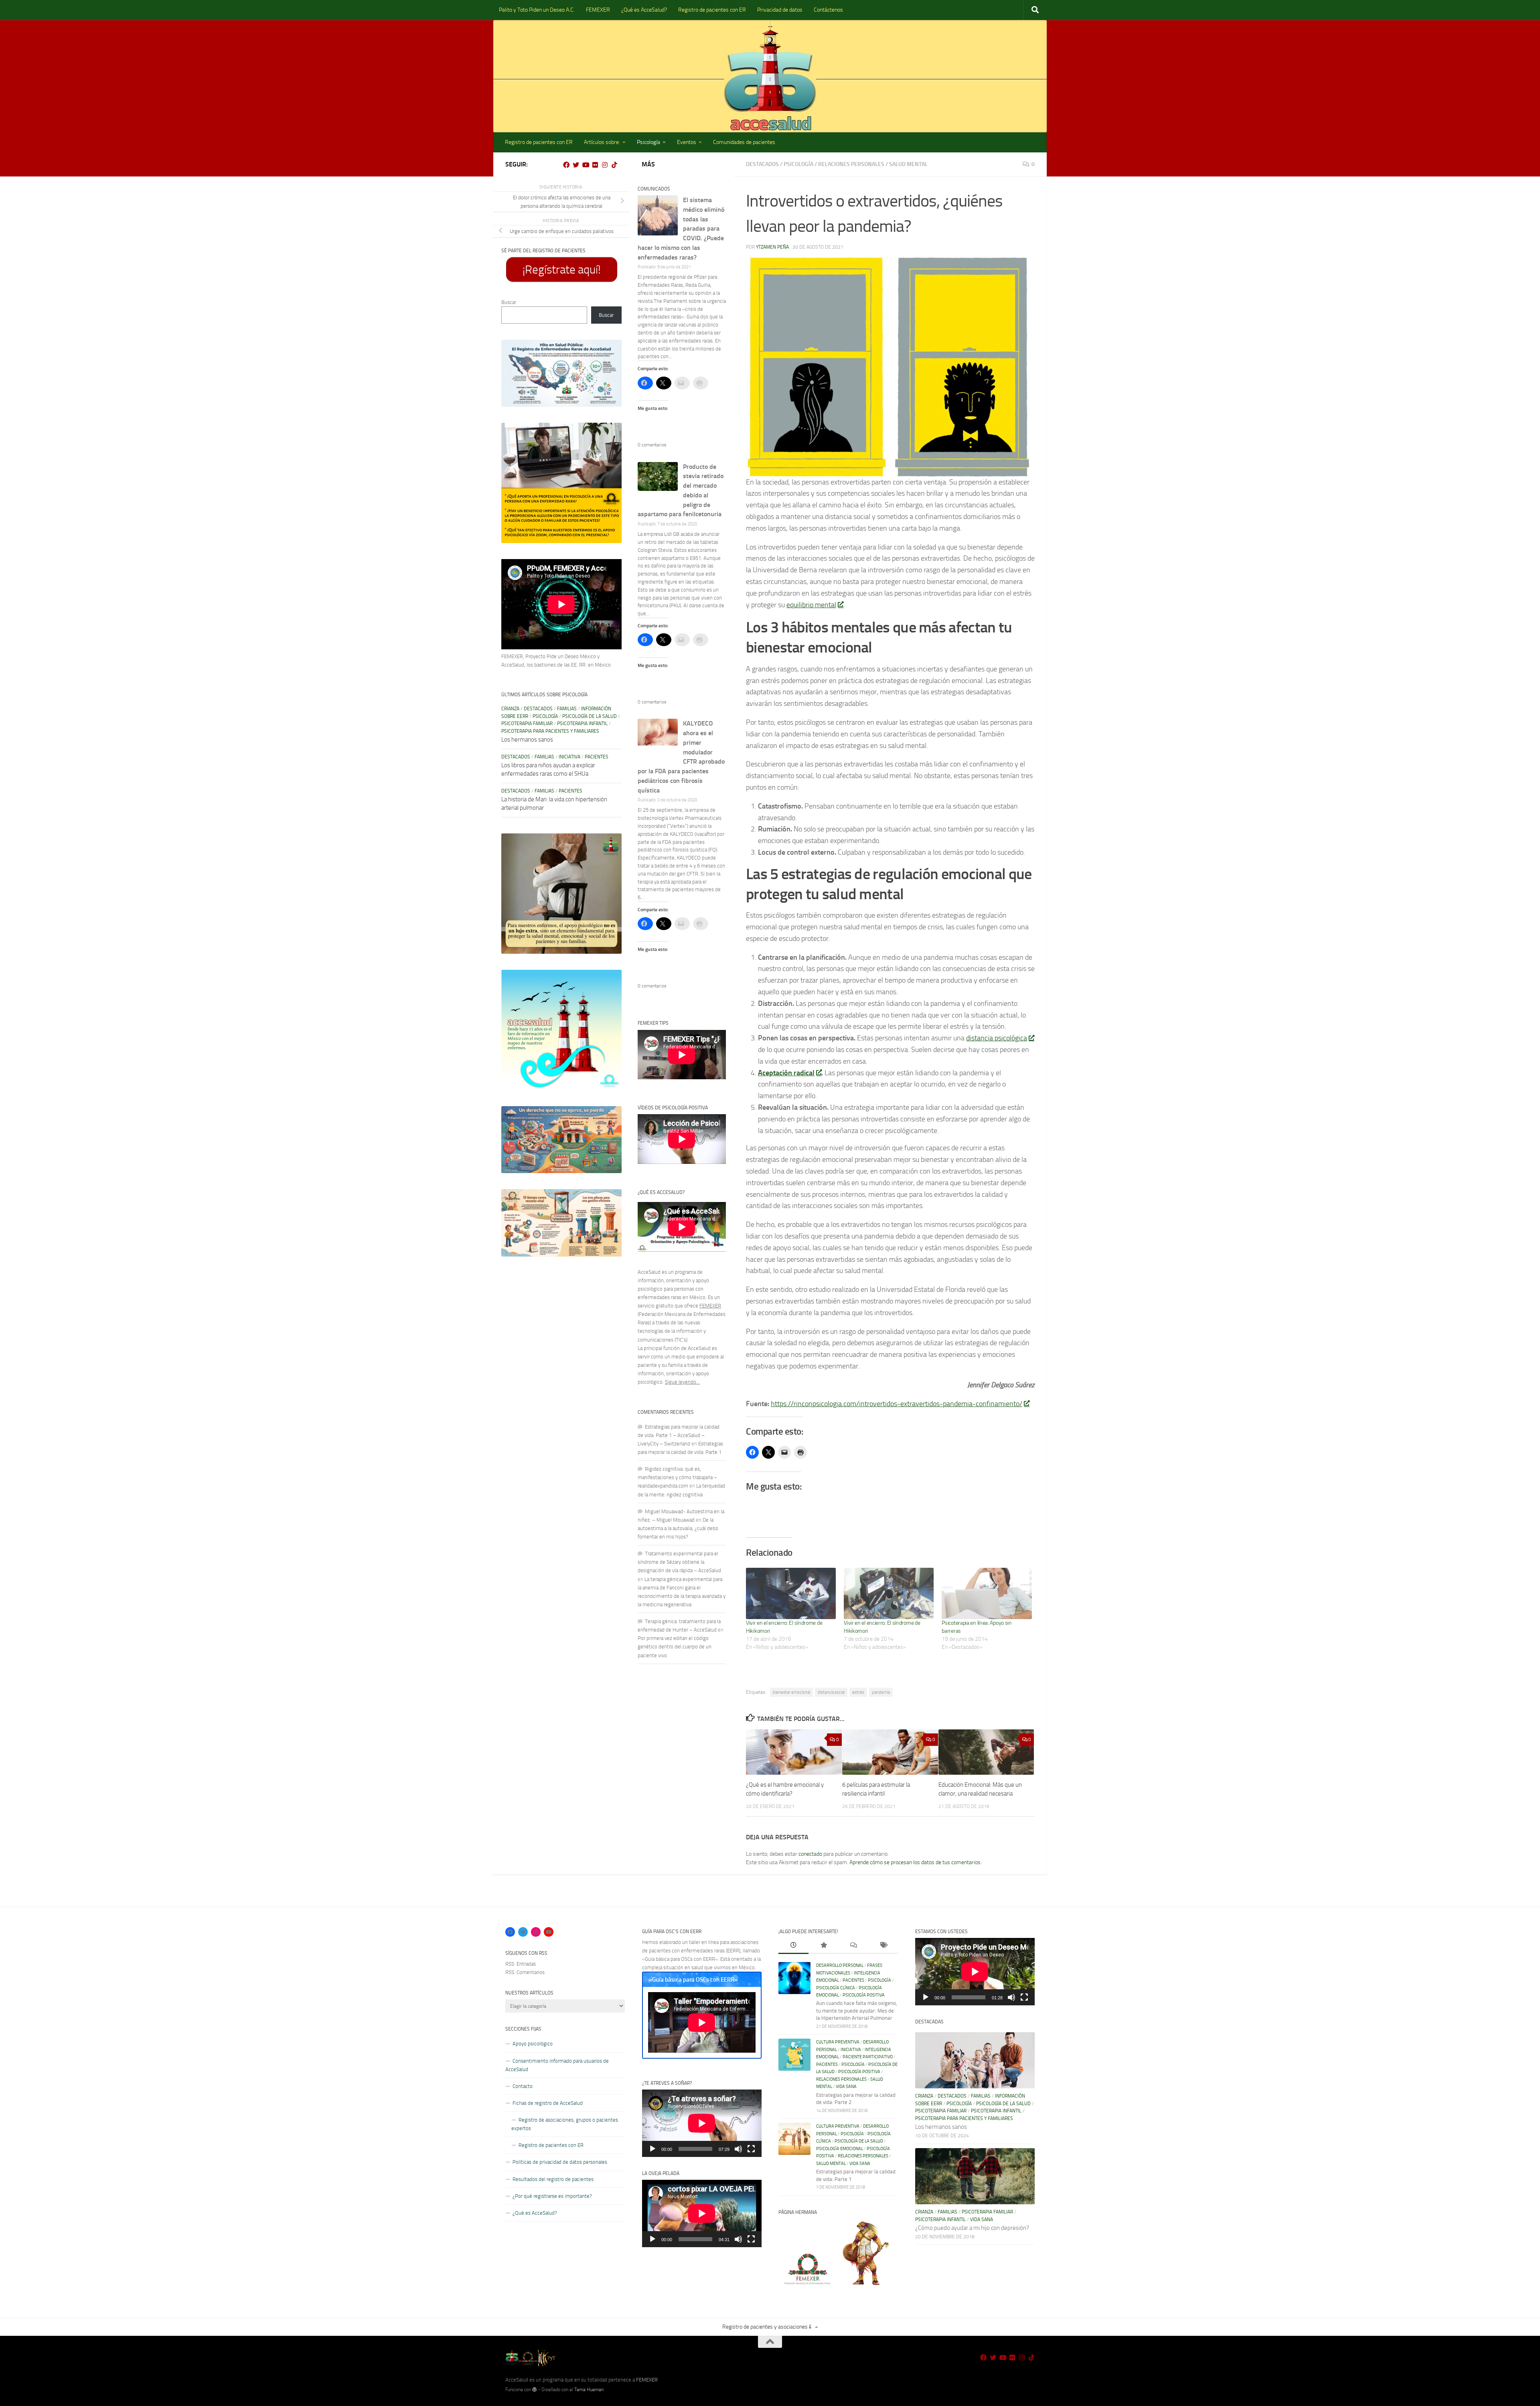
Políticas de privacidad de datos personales (560, 2162)
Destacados (762, 164)
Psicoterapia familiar (527, 724)
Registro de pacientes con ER (712, 10)
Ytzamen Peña (772, 247)
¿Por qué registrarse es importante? (552, 2196)
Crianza (510, 709)
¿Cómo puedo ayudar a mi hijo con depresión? (972, 2228)
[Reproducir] (652, 2149)
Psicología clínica (836, 1988)
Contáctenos (828, 10)
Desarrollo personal (840, 1965)
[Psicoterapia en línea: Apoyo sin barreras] (987, 1593)
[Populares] (824, 1946)
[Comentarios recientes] (853, 1946)
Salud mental (908, 164)
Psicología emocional (840, 2149)
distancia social (831, 1692)
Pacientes (597, 757)
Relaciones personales (851, 164)
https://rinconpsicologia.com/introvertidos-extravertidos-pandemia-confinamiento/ (897, 1404)
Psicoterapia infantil (582, 724)
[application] (702, 2123)
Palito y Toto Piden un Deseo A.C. (537, 10)
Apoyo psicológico (533, 2044)
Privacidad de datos (780, 10)
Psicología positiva (864, 1995)
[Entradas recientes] (793, 1946)
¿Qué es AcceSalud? (644, 10)
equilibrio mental (811, 605)
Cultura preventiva (838, 2042)
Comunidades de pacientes (744, 142)
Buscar (509, 302)
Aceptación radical (786, 1073)
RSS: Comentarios (525, 1972)
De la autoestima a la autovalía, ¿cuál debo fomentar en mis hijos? (678, 1528)
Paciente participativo (868, 2057)
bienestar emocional (791, 1692)
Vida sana (846, 2087)
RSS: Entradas (521, 1964)
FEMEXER (598, 10)
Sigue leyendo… (682, 1382)
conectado (810, 1854)
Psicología (648, 142)
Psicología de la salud (590, 716)
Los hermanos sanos (527, 740)
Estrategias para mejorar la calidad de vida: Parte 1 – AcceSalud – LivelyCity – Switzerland (679, 1435)
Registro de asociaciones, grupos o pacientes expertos (565, 2124)
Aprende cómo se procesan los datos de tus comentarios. (916, 1862)
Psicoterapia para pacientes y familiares (550, 731)
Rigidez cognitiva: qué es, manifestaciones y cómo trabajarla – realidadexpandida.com (677, 1477)
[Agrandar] (611, 350)
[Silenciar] (738, 2149)
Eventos (687, 142)
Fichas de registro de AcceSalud (548, 2103)
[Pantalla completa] (751, 2149)
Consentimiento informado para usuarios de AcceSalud (557, 2065)
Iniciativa (569, 757)
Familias (567, 709)
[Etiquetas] (883, 1946)
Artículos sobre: (602, 142)
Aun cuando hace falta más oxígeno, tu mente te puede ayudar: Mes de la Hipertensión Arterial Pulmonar (857, 2011)
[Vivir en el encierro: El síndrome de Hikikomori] (791, 1593)
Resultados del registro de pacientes (553, 2179)
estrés (858, 1692)
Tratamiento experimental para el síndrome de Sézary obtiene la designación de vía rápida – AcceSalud (679, 1562)
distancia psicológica (997, 1038)
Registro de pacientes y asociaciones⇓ (767, 2327)
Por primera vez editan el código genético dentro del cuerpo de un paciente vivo (675, 1647)
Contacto (523, 2086)
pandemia (881, 1692)
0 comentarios (652, 445)
